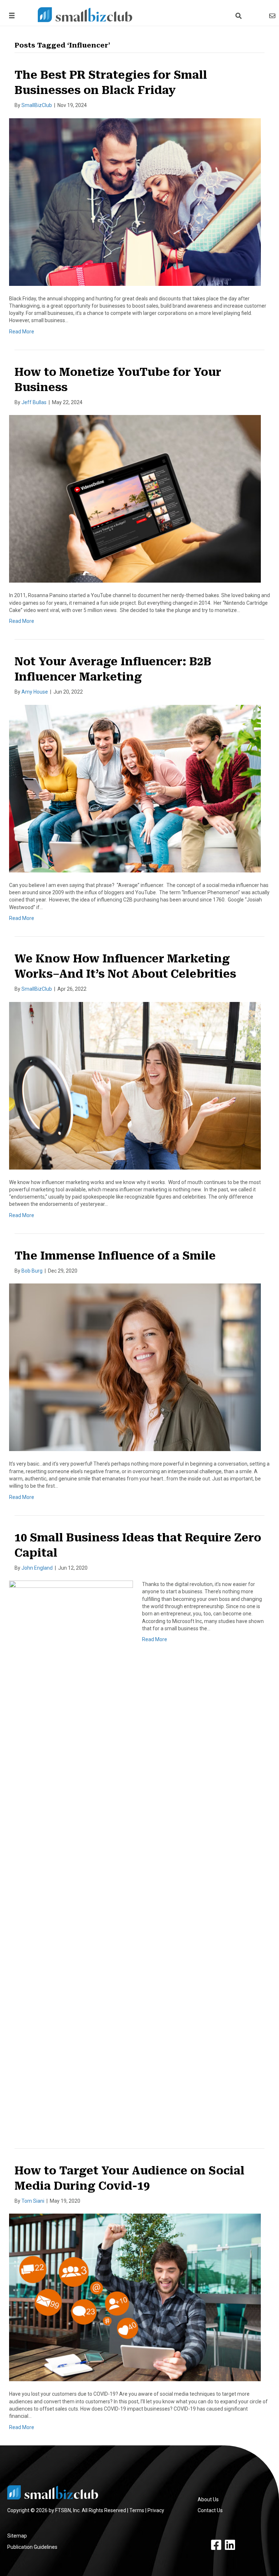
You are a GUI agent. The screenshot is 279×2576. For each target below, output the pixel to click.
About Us (208, 2499)
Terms (137, 2510)
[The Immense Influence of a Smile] (135, 1367)
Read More (22, 332)
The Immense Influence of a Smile (115, 1256)
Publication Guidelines (32, 2547)
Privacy (156, 2510)
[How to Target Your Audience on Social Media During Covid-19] (135, 2297)
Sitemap (17, 2536)
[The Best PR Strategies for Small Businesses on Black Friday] (135, 201)
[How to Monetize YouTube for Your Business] (135, 498)
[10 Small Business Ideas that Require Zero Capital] (71, 1852)
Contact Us (210, 2510)
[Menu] (11, 15)
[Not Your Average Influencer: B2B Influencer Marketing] (135, 788)
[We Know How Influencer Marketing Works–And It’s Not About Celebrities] (135, 1085)
